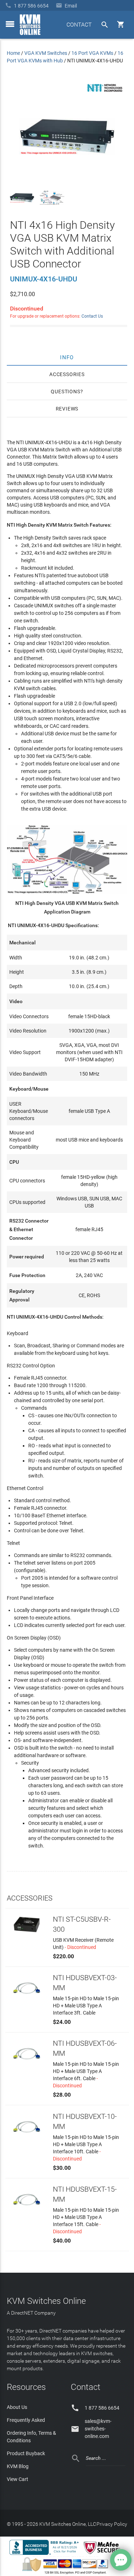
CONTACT (79, 25)
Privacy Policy (112, 2524)
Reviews (67, 409)
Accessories (67, 374)
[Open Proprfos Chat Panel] (121, 2560)
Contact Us (92, 316)
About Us (17, 2407)
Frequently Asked (26, 2420)
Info (67, 357)
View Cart (18, 2479)
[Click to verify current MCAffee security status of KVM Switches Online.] (103, 2554)
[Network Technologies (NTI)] (105, 93)
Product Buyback (26, 2453)
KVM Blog (18, 2466)
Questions (65, 392)
